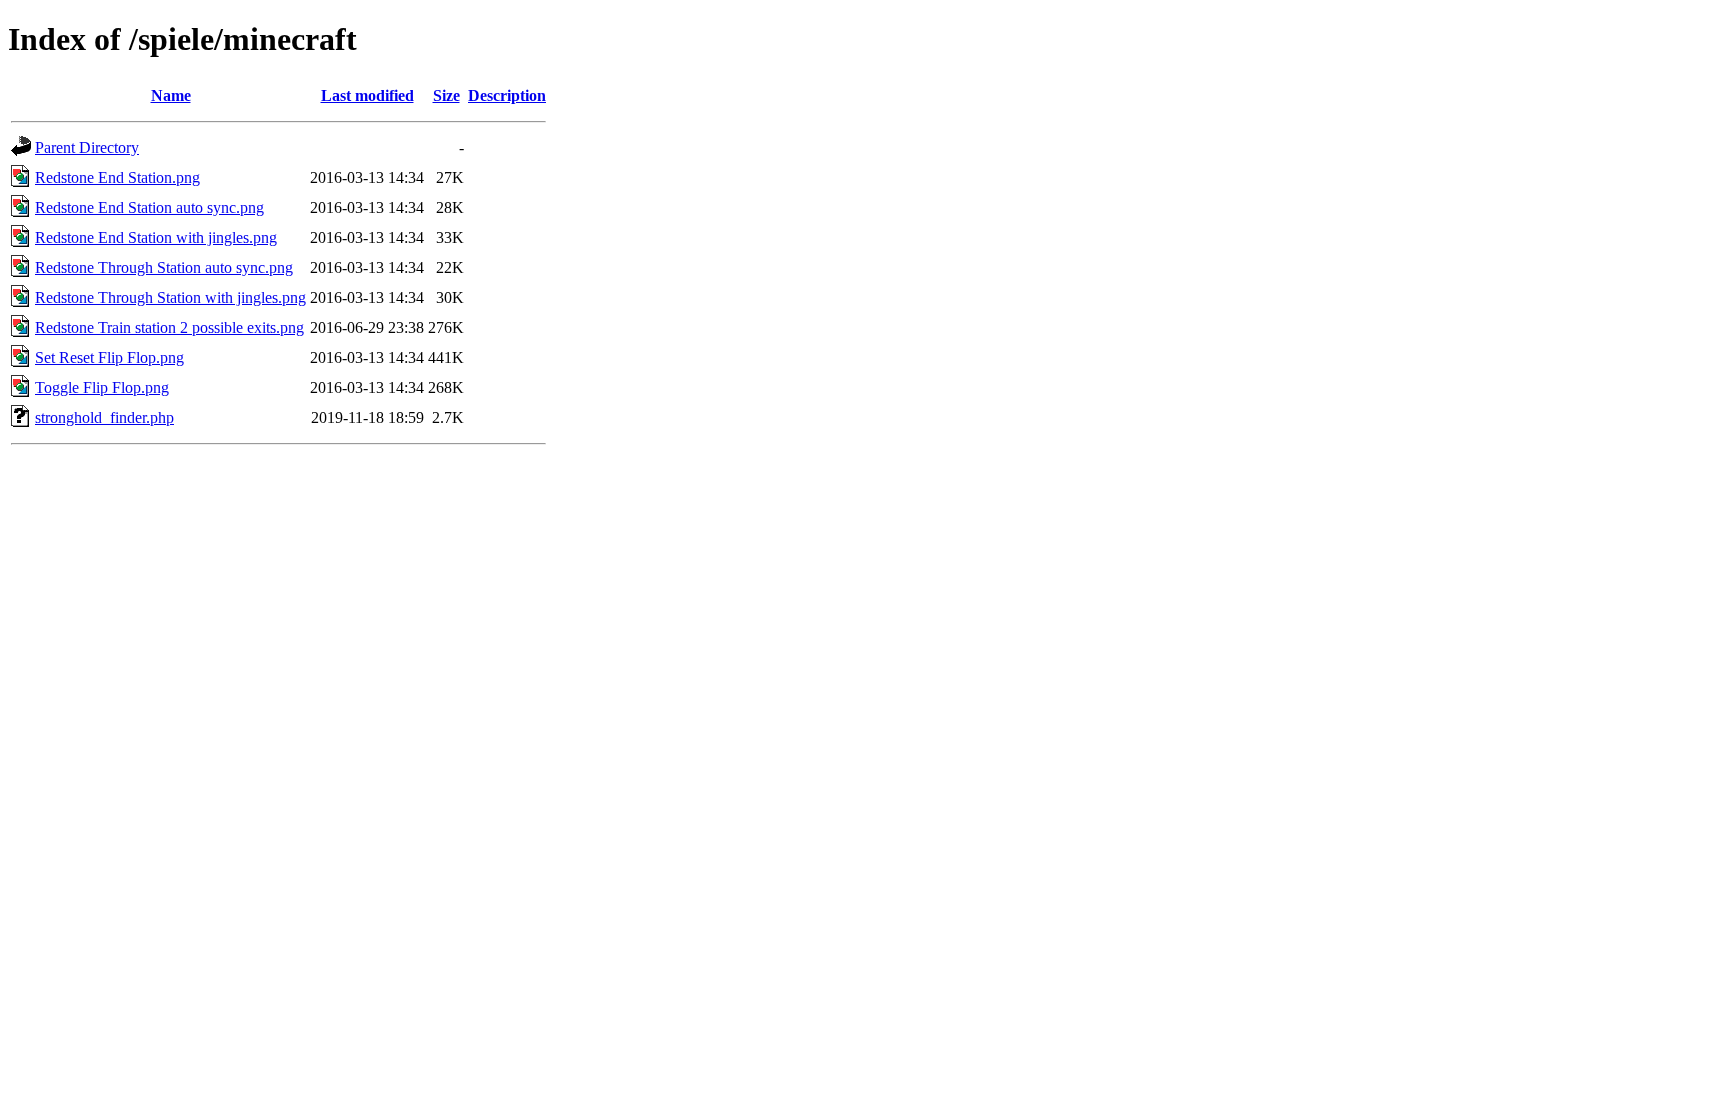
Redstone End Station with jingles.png (156, 237)
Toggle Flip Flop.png (102, 387)
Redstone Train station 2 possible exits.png (169, 327)
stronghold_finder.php (104, 417)
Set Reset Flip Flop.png (109, 357)
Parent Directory (87, 147)
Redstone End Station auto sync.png (149, 207)
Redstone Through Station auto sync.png (164, 267)
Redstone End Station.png (117, 177)
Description (507, 95)
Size (446, 95)
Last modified (367, 95)
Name (171, 95)
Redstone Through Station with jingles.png (170, 297)
